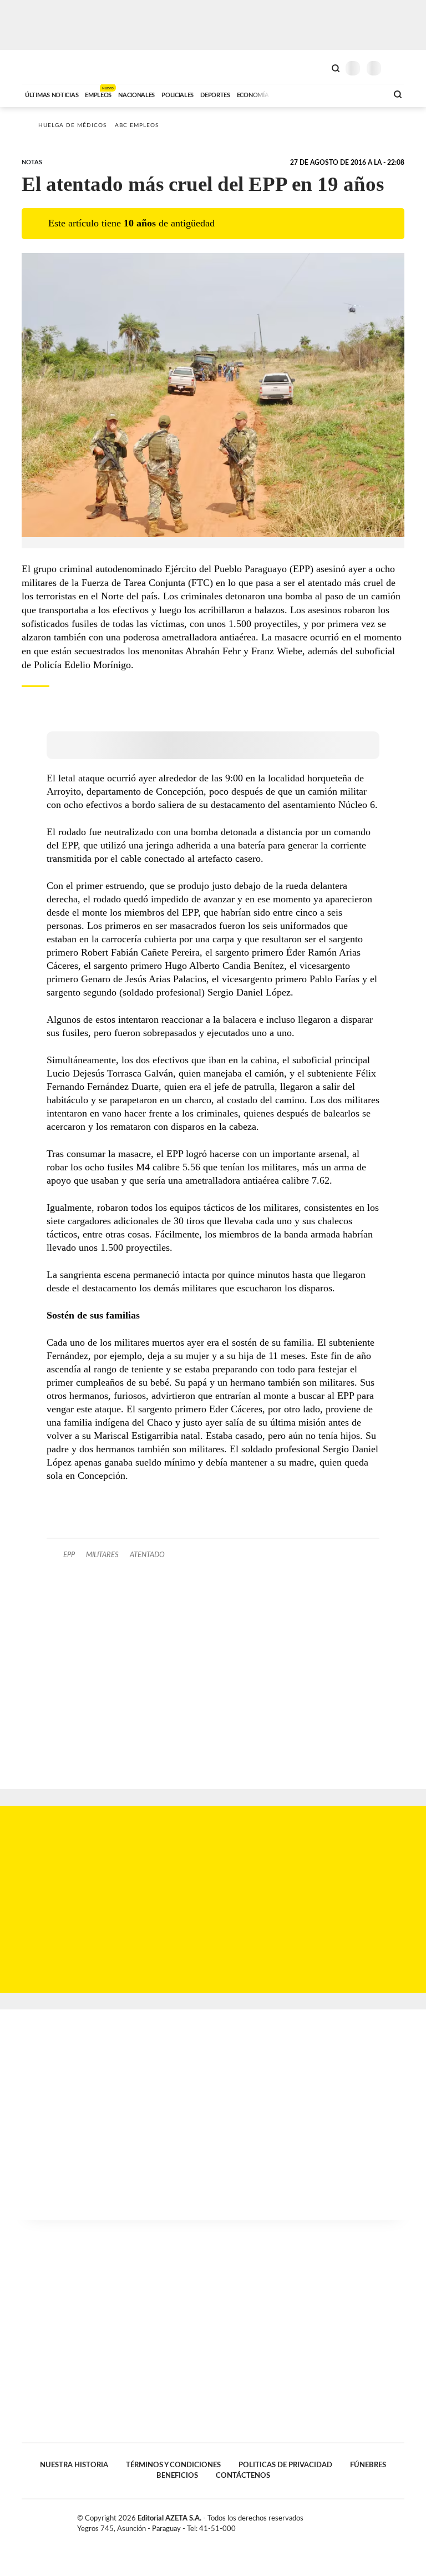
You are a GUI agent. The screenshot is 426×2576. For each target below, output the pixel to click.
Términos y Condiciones (173, 2465)
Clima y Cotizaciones (317, 67)
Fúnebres (368, 2465)
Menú (397, 68)
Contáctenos (243, 2476)
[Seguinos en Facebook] (365, 2521)
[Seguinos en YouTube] (388, 2521)
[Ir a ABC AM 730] (320, 94)
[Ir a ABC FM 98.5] (364, 94)
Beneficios (177, 2476)
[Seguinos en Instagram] (400, 2521)
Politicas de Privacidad (285, 2465)
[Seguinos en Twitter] (377, 2521)
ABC (42, 67)
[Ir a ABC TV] (290, 94)
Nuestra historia (74, 2465)
